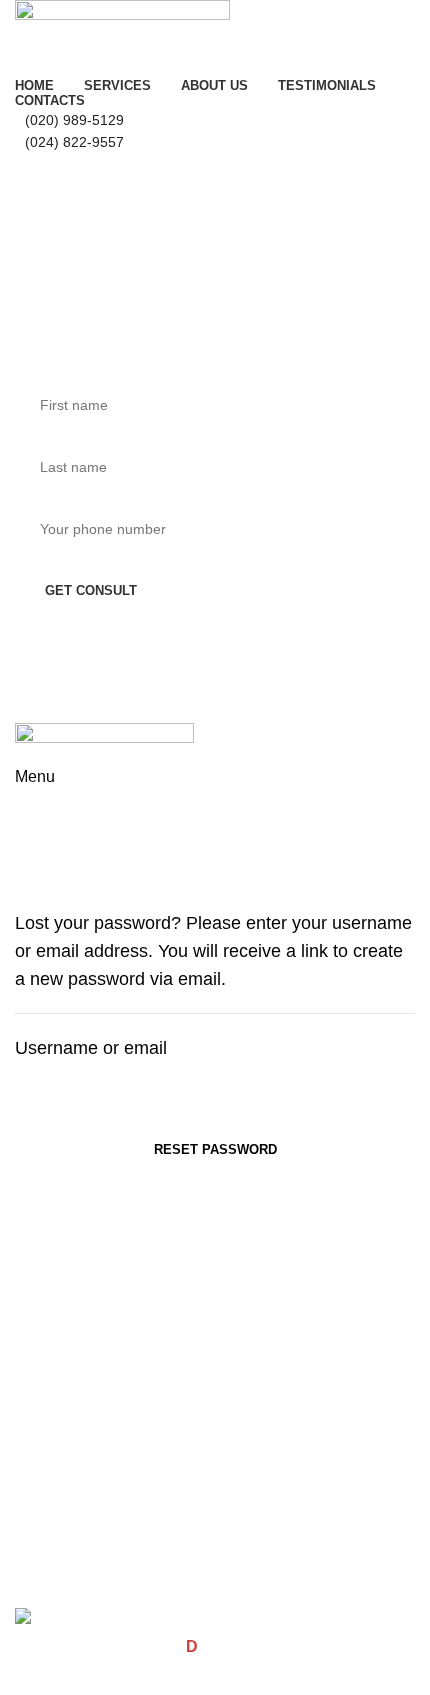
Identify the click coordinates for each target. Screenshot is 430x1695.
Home (31, 857)
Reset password (215, 1149)
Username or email (91, 1048)
